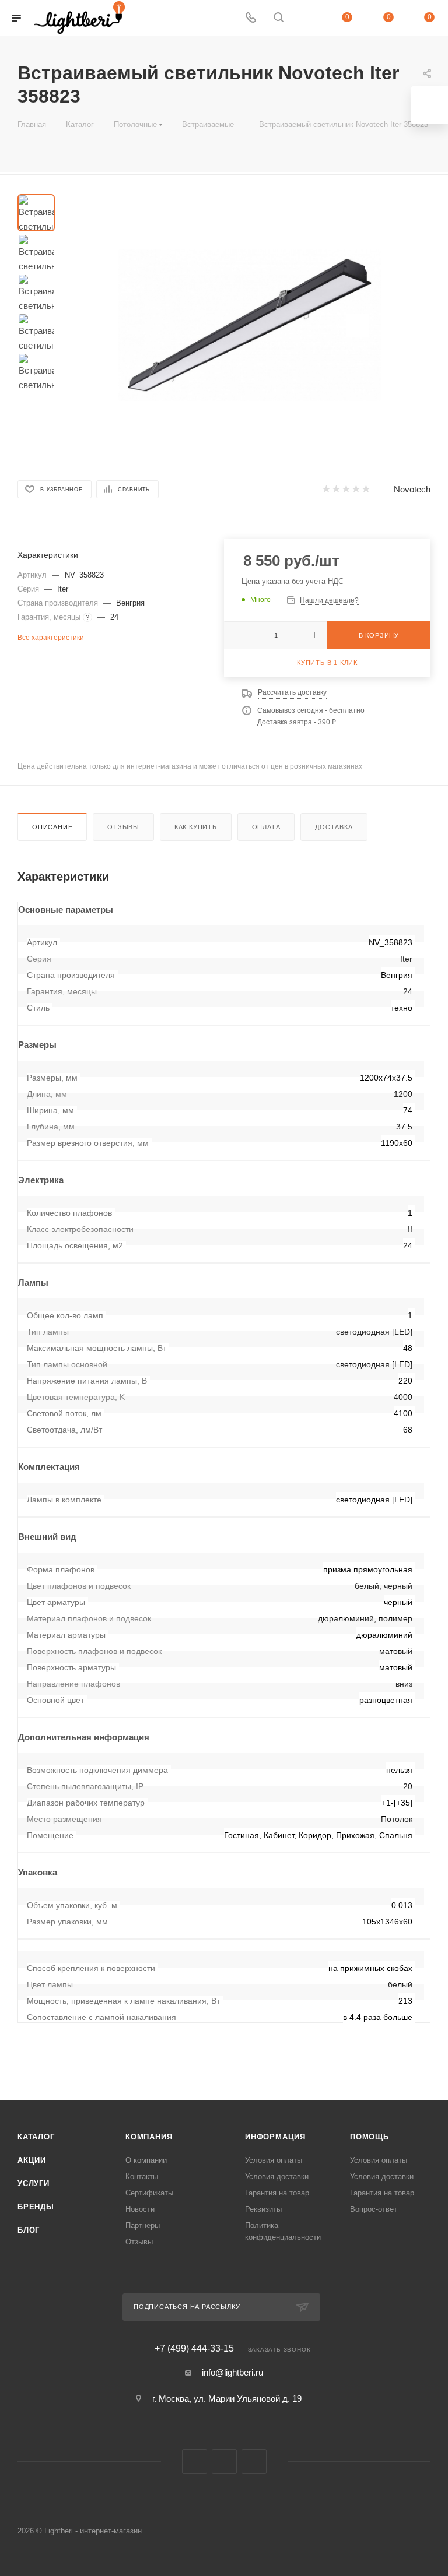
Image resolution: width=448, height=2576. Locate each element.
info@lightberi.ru (232, 2372)
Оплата (266, 827)
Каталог (36, 2137)
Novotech (412, 489)
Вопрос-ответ (374, 2209)
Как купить (196, 827)
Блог (29, 2230)
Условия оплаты (274, 2160)
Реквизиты (263, 2209)
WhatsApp (254, 2461)
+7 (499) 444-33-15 (194, 2349)
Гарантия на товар (277, 2193)
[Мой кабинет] (306, 18)
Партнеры (143, 2225)
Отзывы (123, 827)
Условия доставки (277, 2176)
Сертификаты (149, 2193)
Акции (32, 2160)
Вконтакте (195, 2461)
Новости (140, 2209)
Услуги (34, 2183)
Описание (52, 827)
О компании (146, 2160)
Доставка (334, 827)
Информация (275, 2137)
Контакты (142, 2176)
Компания (149, 2137)
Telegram (224, 2461)
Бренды (36, 2207)
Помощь (370, 2137)
